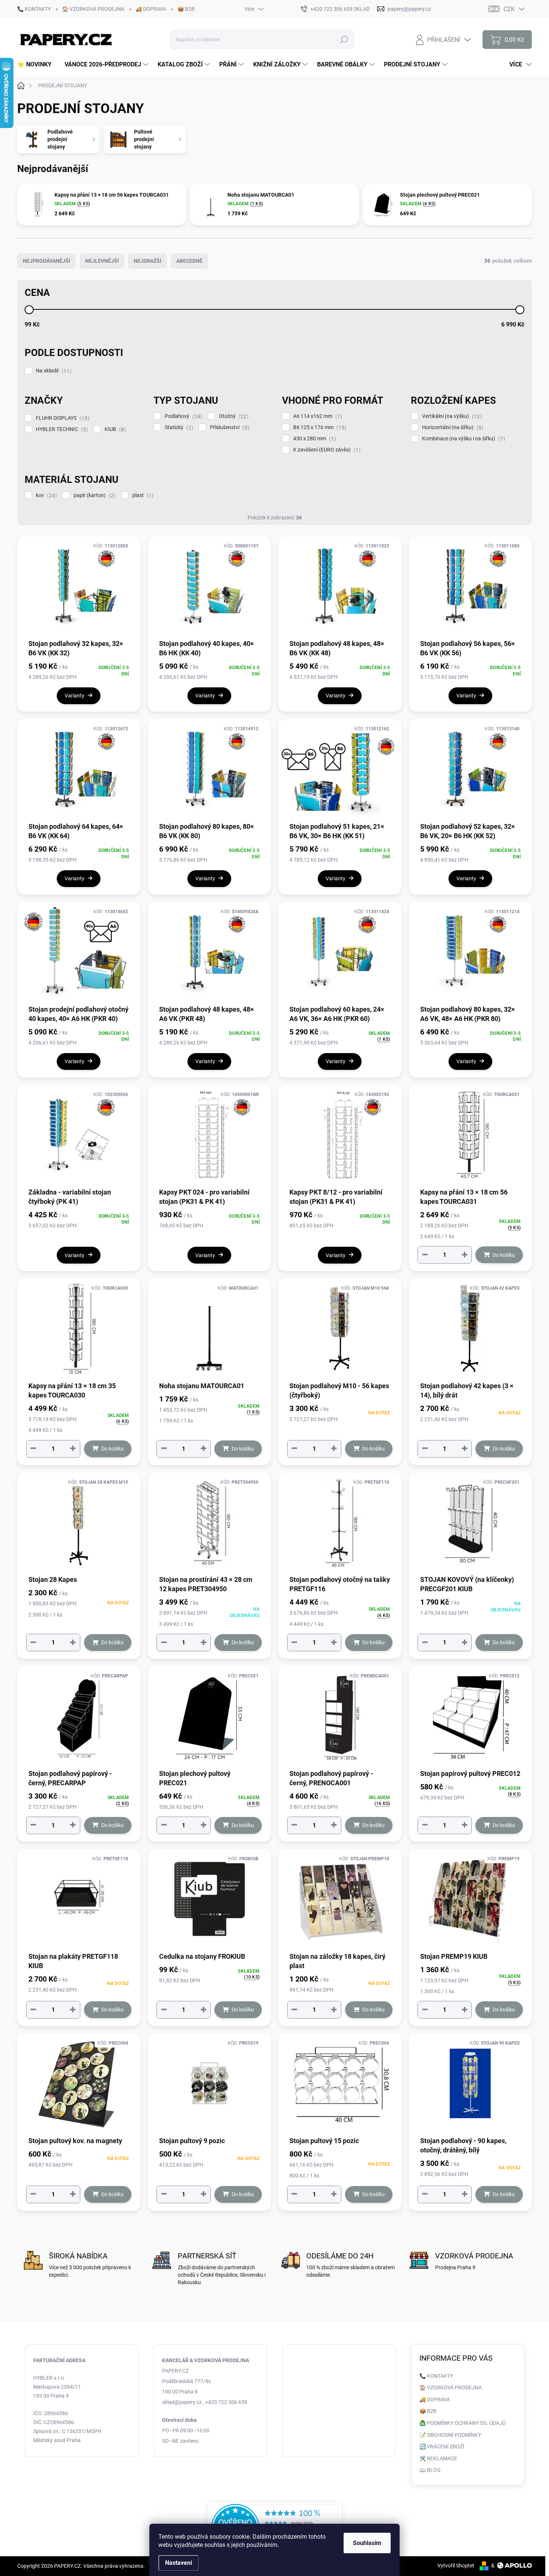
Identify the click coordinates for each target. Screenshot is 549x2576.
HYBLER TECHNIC (61, 429)
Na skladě (53, 371)
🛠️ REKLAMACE (438, 2458)
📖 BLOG (430, 2470)
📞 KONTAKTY (34, 9)
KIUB (114, 429)
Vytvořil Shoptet (456, 2566)
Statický (178, 427)
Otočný (233, 416)
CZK (509, 9)
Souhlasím (367, 2543)
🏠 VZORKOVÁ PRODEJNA (93, 9)
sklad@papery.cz (182, 2402)
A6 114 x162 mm (317, 416)
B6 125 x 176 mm (319, 427)
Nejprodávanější (46, 261)
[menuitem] (37, 65)
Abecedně (189, 261)
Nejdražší (148, 261)
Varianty (75, 696)
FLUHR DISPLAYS (62, 418)
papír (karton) (94, 495)
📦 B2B (186, 9)
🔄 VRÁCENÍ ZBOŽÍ (442, 2447)
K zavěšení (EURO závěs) (326, 450)
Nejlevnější (102, 261)
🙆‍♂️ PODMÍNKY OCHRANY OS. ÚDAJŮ (463, 2423)
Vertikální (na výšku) (451, 416)
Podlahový (182, 416)
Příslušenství (229, 427)
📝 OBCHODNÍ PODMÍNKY (450, 2435)
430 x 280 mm (314, 439)
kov (45, 495)
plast (142, 495)
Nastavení (179, 2563)
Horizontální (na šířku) (452, 427)
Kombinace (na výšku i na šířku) (463, 439)
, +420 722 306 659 (225, 2402)
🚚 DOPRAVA (151, 9)
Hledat (344, 40)
